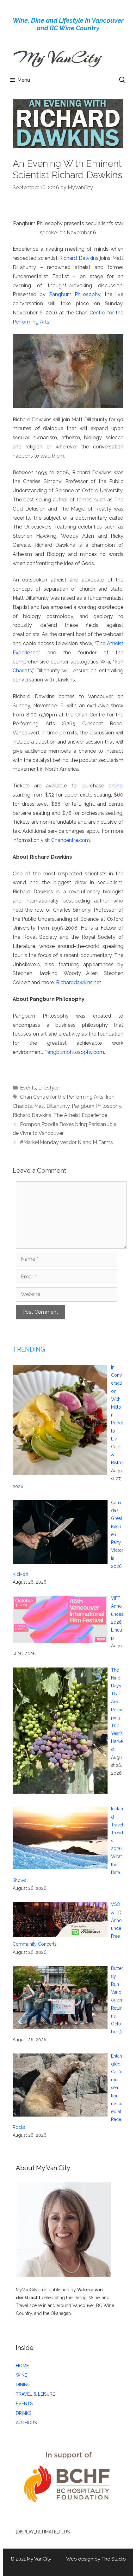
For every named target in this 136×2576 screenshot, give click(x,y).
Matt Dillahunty (52, 1106)
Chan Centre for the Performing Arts (62, 1097)
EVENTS (24, 2404)
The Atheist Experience (80, 1115)
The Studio (114, 2559)
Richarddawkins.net (79, 982)
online (115, 786)
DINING (23, 2385)
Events (28, 1088)
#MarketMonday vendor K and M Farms (66, 1142)
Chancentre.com (71, 840)
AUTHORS (26, 2423)
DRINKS (24, 2413)
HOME (22, 2366)
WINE (22, 2375)
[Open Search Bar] (122, 80)
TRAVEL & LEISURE (35, 2394)
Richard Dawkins (79, 258)
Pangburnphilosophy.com (74, 1052)
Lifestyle (48, 1088)
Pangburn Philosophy (75, 294)
